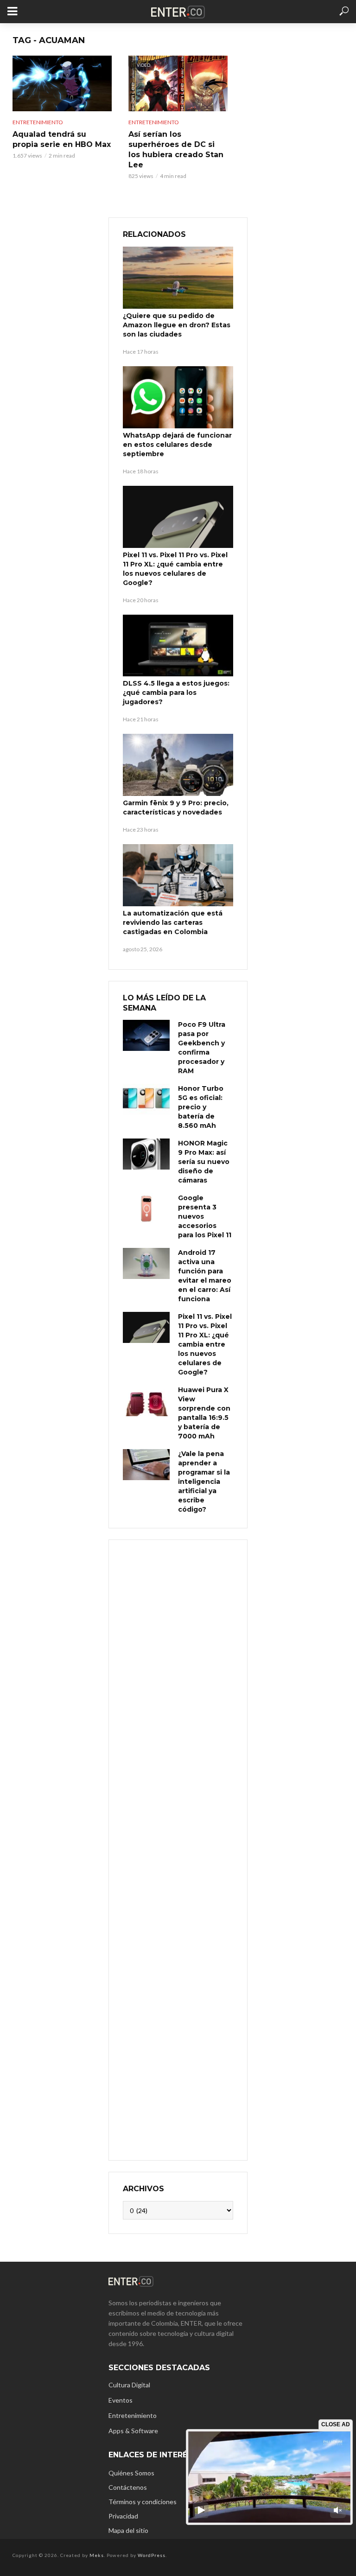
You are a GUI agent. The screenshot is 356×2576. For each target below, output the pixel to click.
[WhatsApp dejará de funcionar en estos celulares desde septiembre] (178, 397)
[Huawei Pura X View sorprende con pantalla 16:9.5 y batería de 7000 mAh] (146, 1401)
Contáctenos (128, 2487)
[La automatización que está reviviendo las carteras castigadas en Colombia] (178, 875)
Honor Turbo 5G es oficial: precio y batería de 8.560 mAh (201, 1107)
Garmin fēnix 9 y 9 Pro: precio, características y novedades (176, 808)
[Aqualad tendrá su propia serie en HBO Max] (62, 83)
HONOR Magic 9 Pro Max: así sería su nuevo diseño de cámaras (204, 1162)
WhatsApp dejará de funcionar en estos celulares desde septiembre (177, 445)
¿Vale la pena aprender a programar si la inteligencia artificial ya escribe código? (204, 1482)
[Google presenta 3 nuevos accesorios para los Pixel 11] (146, 1209)
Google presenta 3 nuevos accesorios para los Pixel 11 (205, 1216)
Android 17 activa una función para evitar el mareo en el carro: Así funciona (205, 1276)
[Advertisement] (178, 1849)
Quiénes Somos (131, 2473)
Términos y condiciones (143, 2502)
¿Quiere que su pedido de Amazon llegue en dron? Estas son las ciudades (177, 325)
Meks (97, 2555)
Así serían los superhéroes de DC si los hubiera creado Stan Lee (176, 149)
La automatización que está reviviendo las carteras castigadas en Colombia (173, 922)
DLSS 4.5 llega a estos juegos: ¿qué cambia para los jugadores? (176, 693)
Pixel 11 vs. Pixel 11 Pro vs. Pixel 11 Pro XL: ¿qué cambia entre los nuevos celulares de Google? (175, 569)
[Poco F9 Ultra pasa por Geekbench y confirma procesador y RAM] (146, 1035)
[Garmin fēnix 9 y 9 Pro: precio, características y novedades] (178, 765)
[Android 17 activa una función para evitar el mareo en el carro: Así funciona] (146, 1263)
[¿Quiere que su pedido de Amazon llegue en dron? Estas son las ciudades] (178, 278)
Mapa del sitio (128, 2530)
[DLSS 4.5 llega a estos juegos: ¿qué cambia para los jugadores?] (178, 646)
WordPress (152, 2555)
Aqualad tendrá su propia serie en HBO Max (62, 139)
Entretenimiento (38, 122)
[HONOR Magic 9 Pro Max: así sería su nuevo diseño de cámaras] (146, 1154)
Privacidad (123, 2516)
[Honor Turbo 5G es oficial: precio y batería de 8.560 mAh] (146, 1099)
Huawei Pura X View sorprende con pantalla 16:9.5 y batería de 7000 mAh (204, 1413)
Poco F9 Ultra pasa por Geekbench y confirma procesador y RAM (202, 1048)
